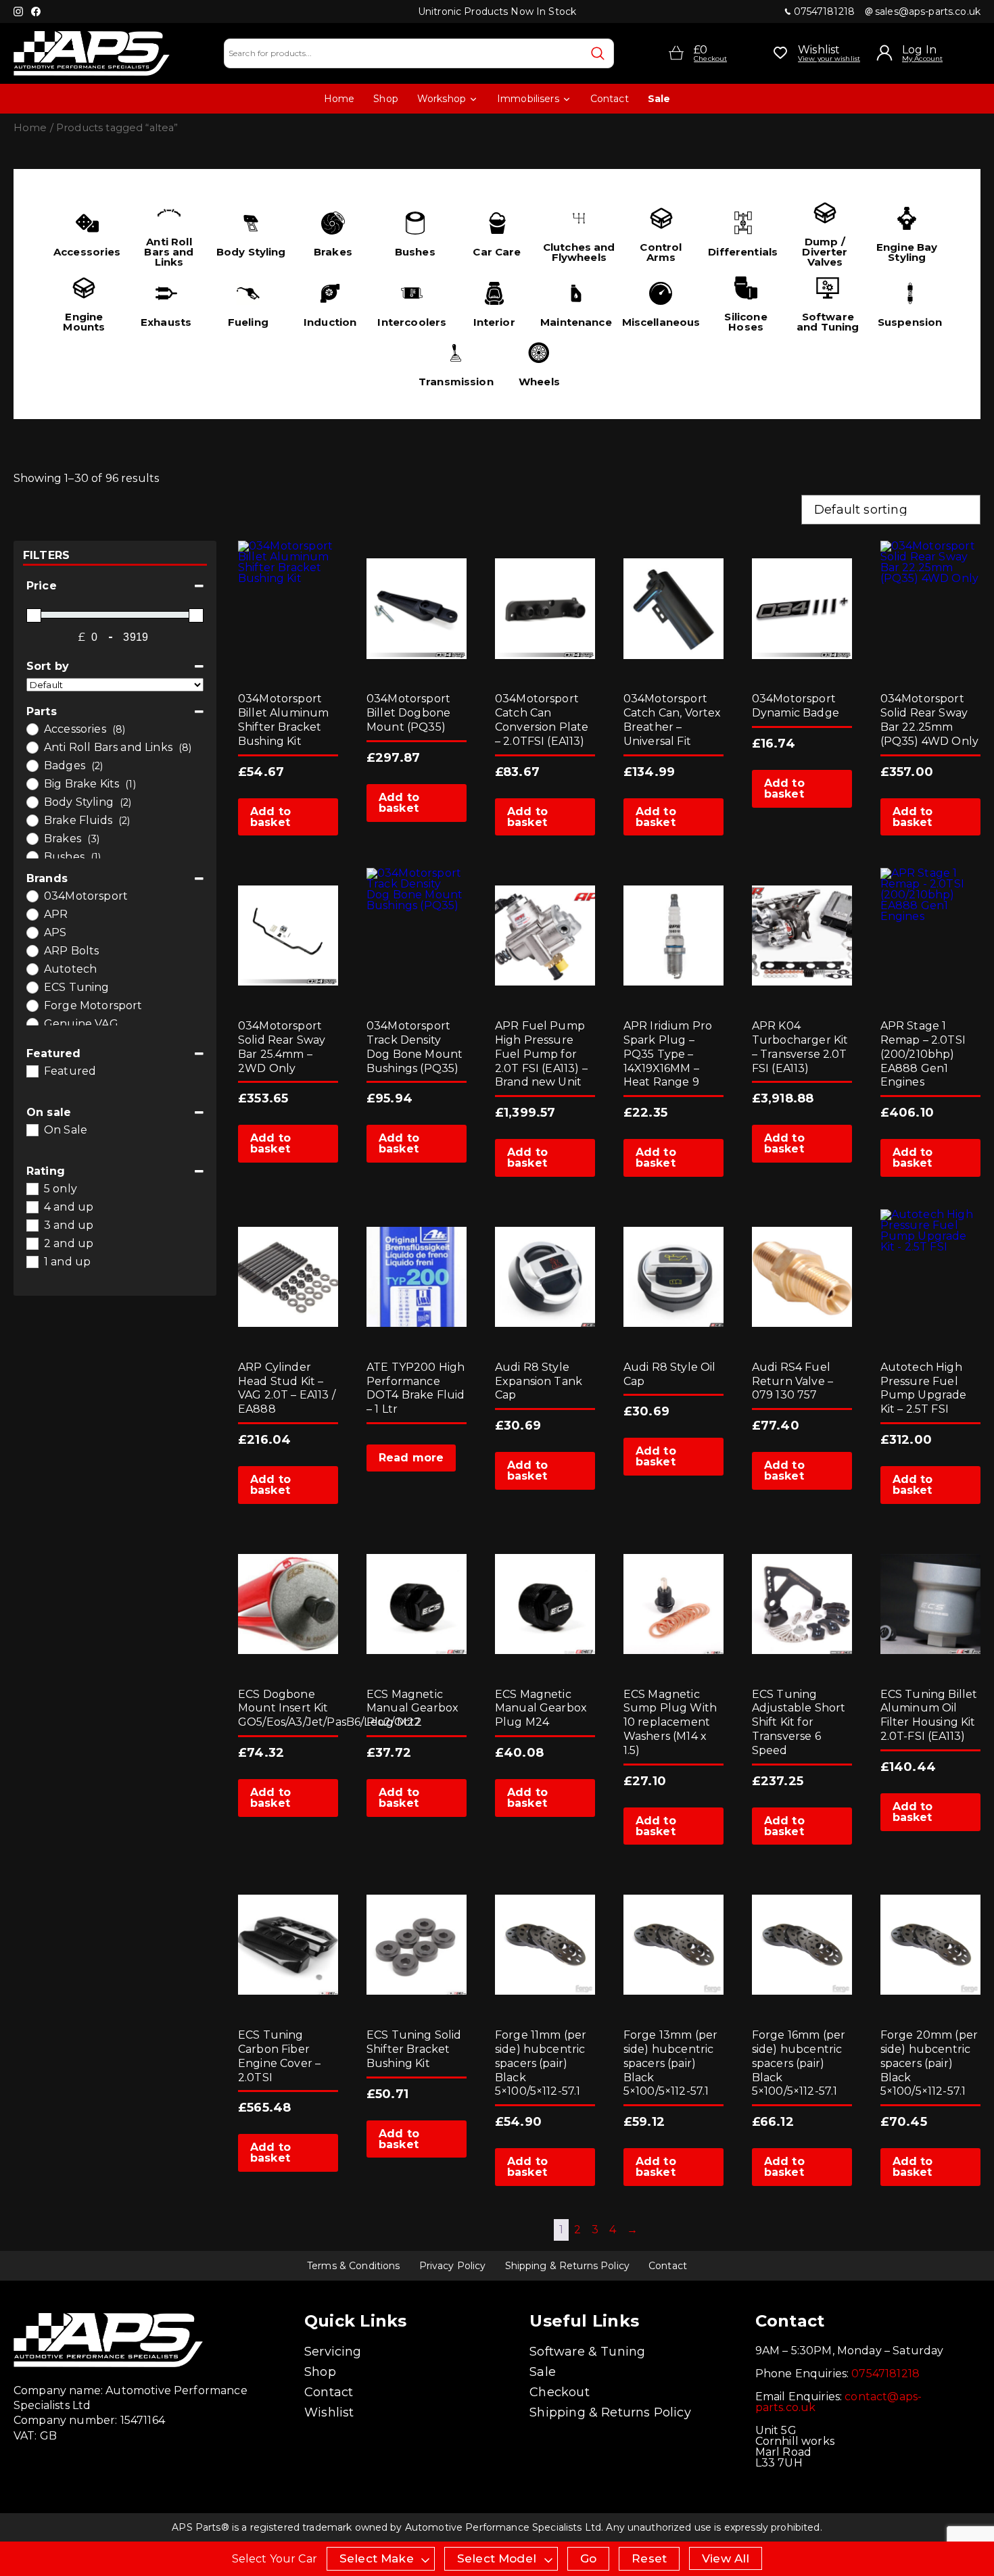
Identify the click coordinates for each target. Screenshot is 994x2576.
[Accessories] (32, 729)
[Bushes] (32, 856)
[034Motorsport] (32, 896)
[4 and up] (32, 1207)
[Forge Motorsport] (32, 1005)
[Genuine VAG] (32, 1023)
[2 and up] (32, 1243)
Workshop (442, 99)
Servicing (333, 2352)
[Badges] (32, 765)
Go (588, 2558)
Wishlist (329, 2412)
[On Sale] (32, 1129)
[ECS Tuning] (32, 987)
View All (726, 2558)
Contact (610, 99)
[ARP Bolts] (32, 950)
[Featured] (32, 1071)
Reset (649, 2558)
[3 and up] (32, 1225)
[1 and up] (32, 1261)
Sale (659, 99)
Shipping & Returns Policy (568, 2266)
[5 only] (32, 1188)
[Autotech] (32, 969)
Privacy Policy (453, 2266)
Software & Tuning (587, 2352)
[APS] (32, 932)
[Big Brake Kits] (32, 783)
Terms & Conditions (354, 2266)
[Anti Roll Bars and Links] (32, 747)
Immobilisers (528, 99)
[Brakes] (32, 838)
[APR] (32, 914)
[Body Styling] (32, 802)
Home (339, 99)
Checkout (559, 2392)
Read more (411, 1458)
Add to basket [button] (270, 817)
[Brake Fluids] (32, 820)
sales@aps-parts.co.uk (928, 11)
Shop (386, 99)
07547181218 (825, 11)
